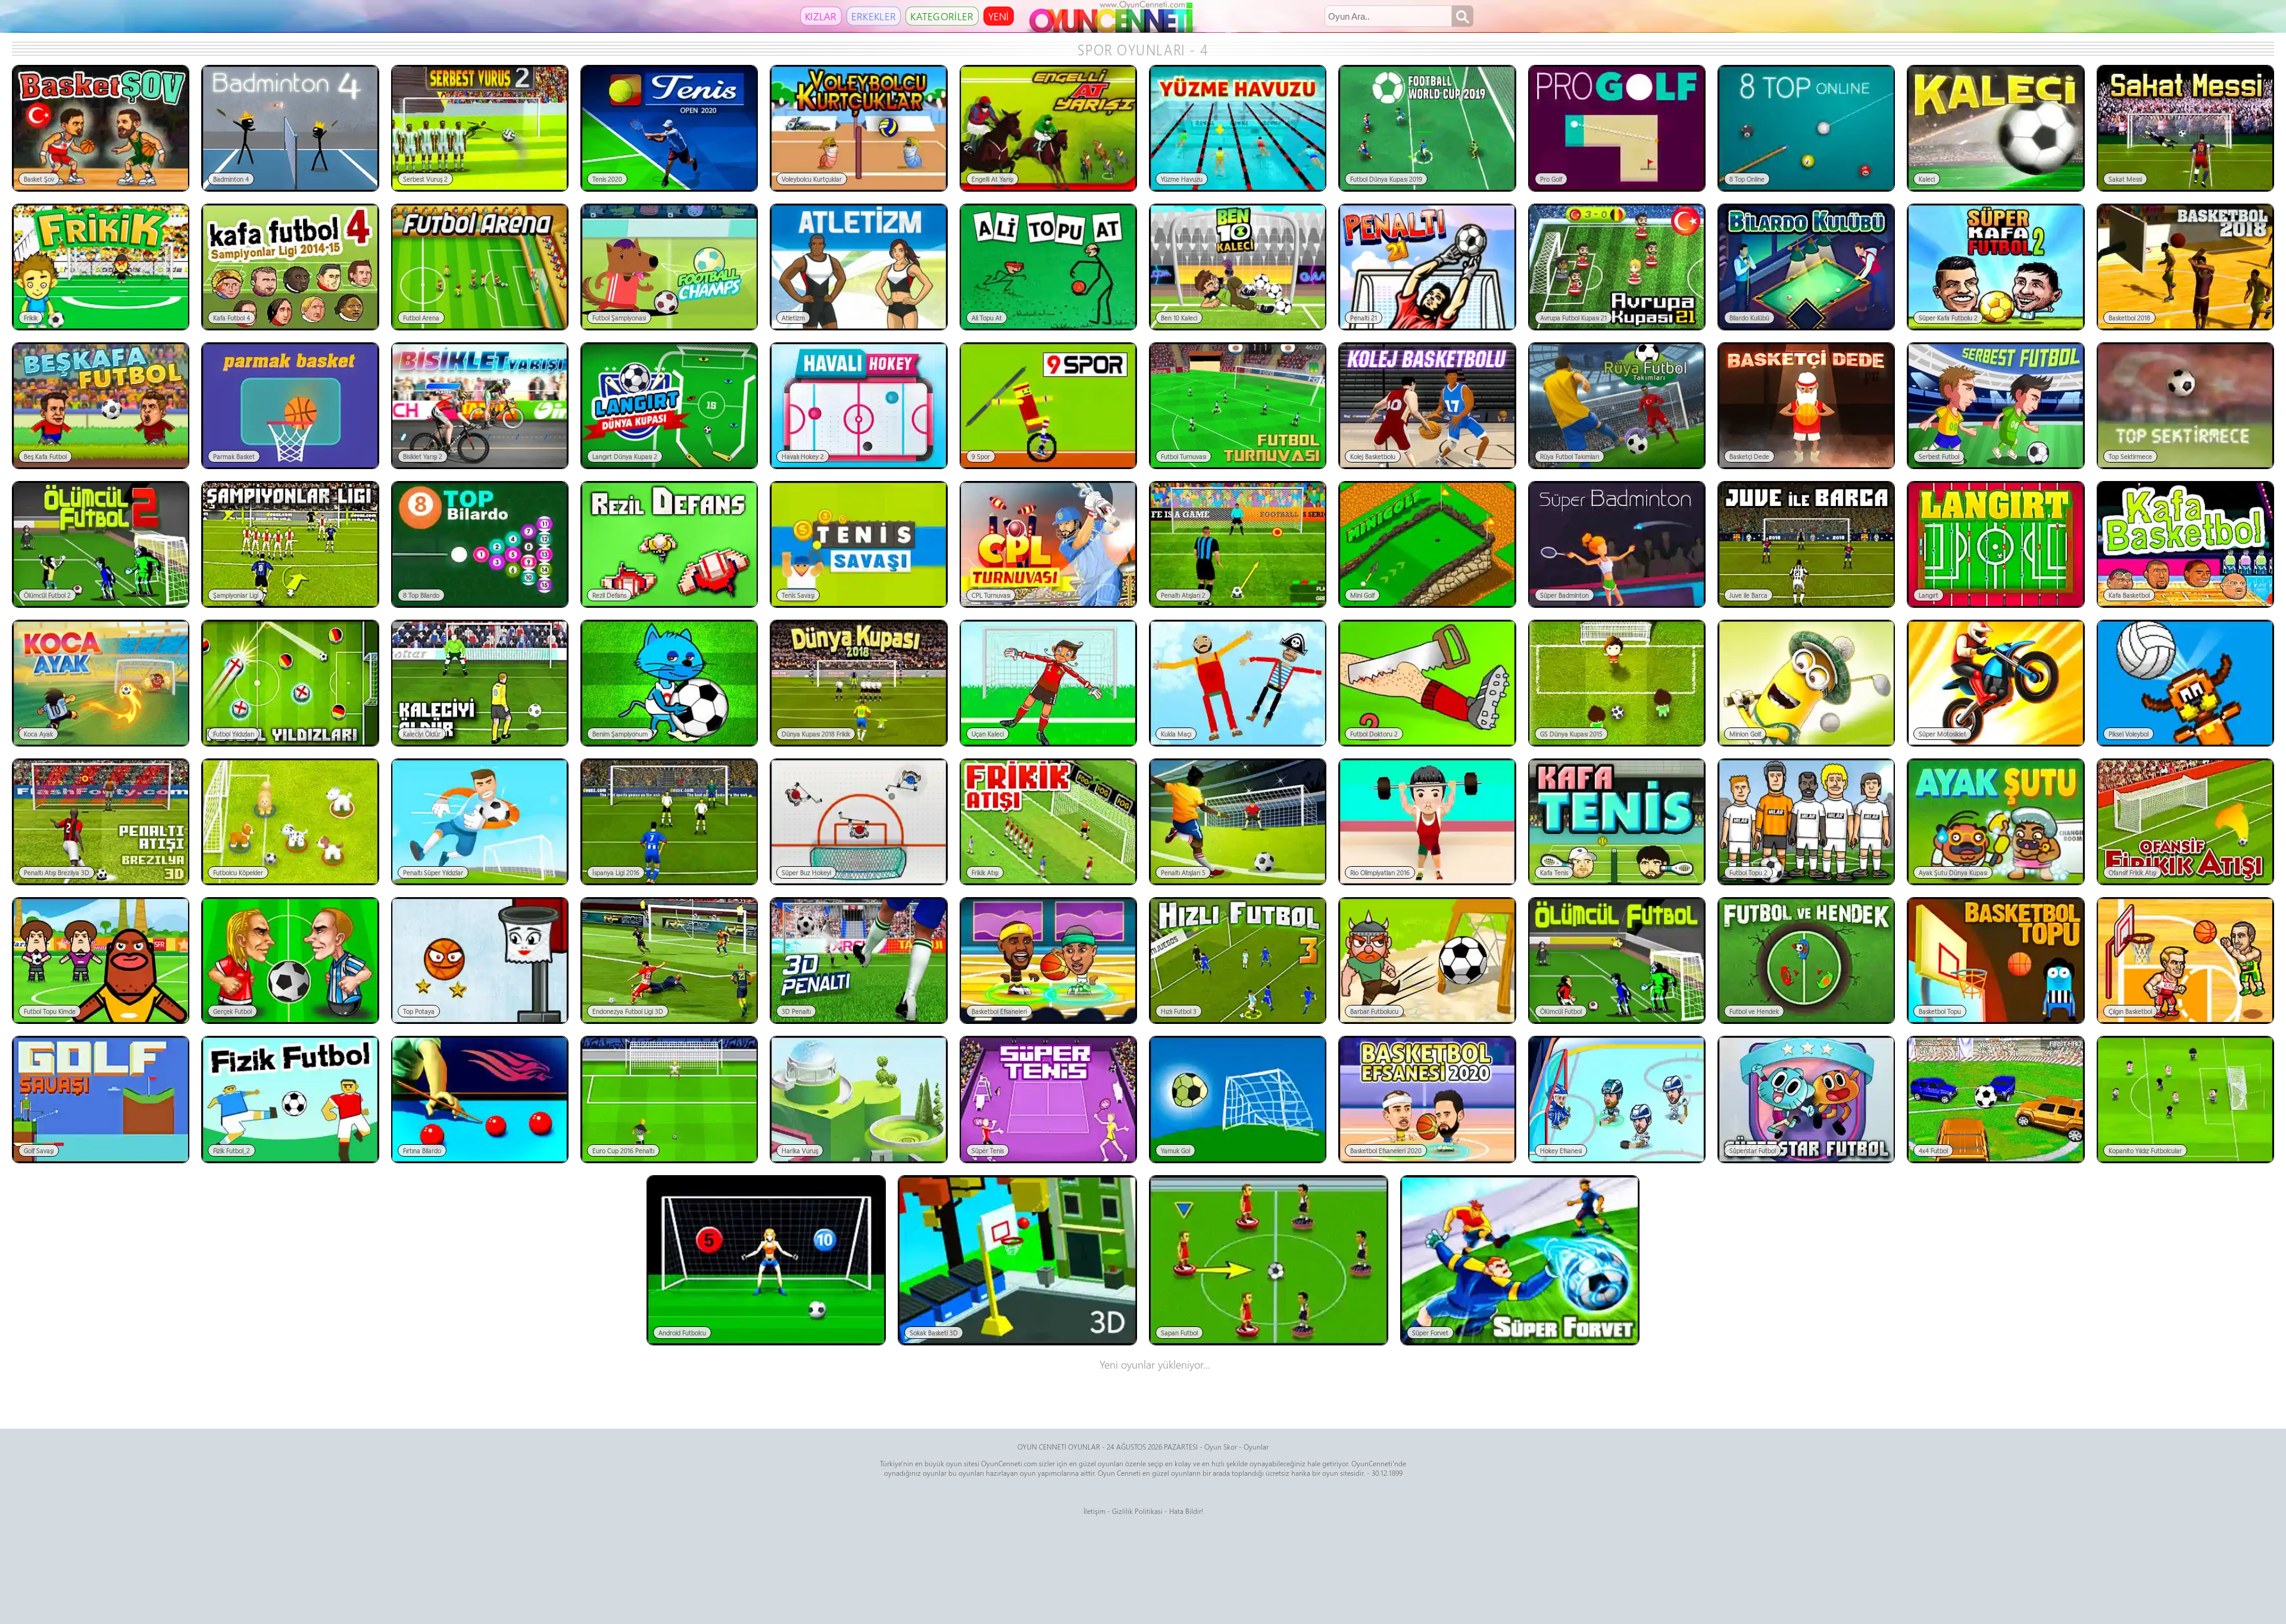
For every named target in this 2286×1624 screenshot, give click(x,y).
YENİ (999, 16)
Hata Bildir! (1186, 1511)
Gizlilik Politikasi (1137, 1511)
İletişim (1094, 1511)
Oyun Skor (1221, 1447)
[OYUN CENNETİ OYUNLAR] (1113, 30)
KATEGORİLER (942, 16)
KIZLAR (821, 16)
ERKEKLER (874, 16)
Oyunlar (1256, 1447)
